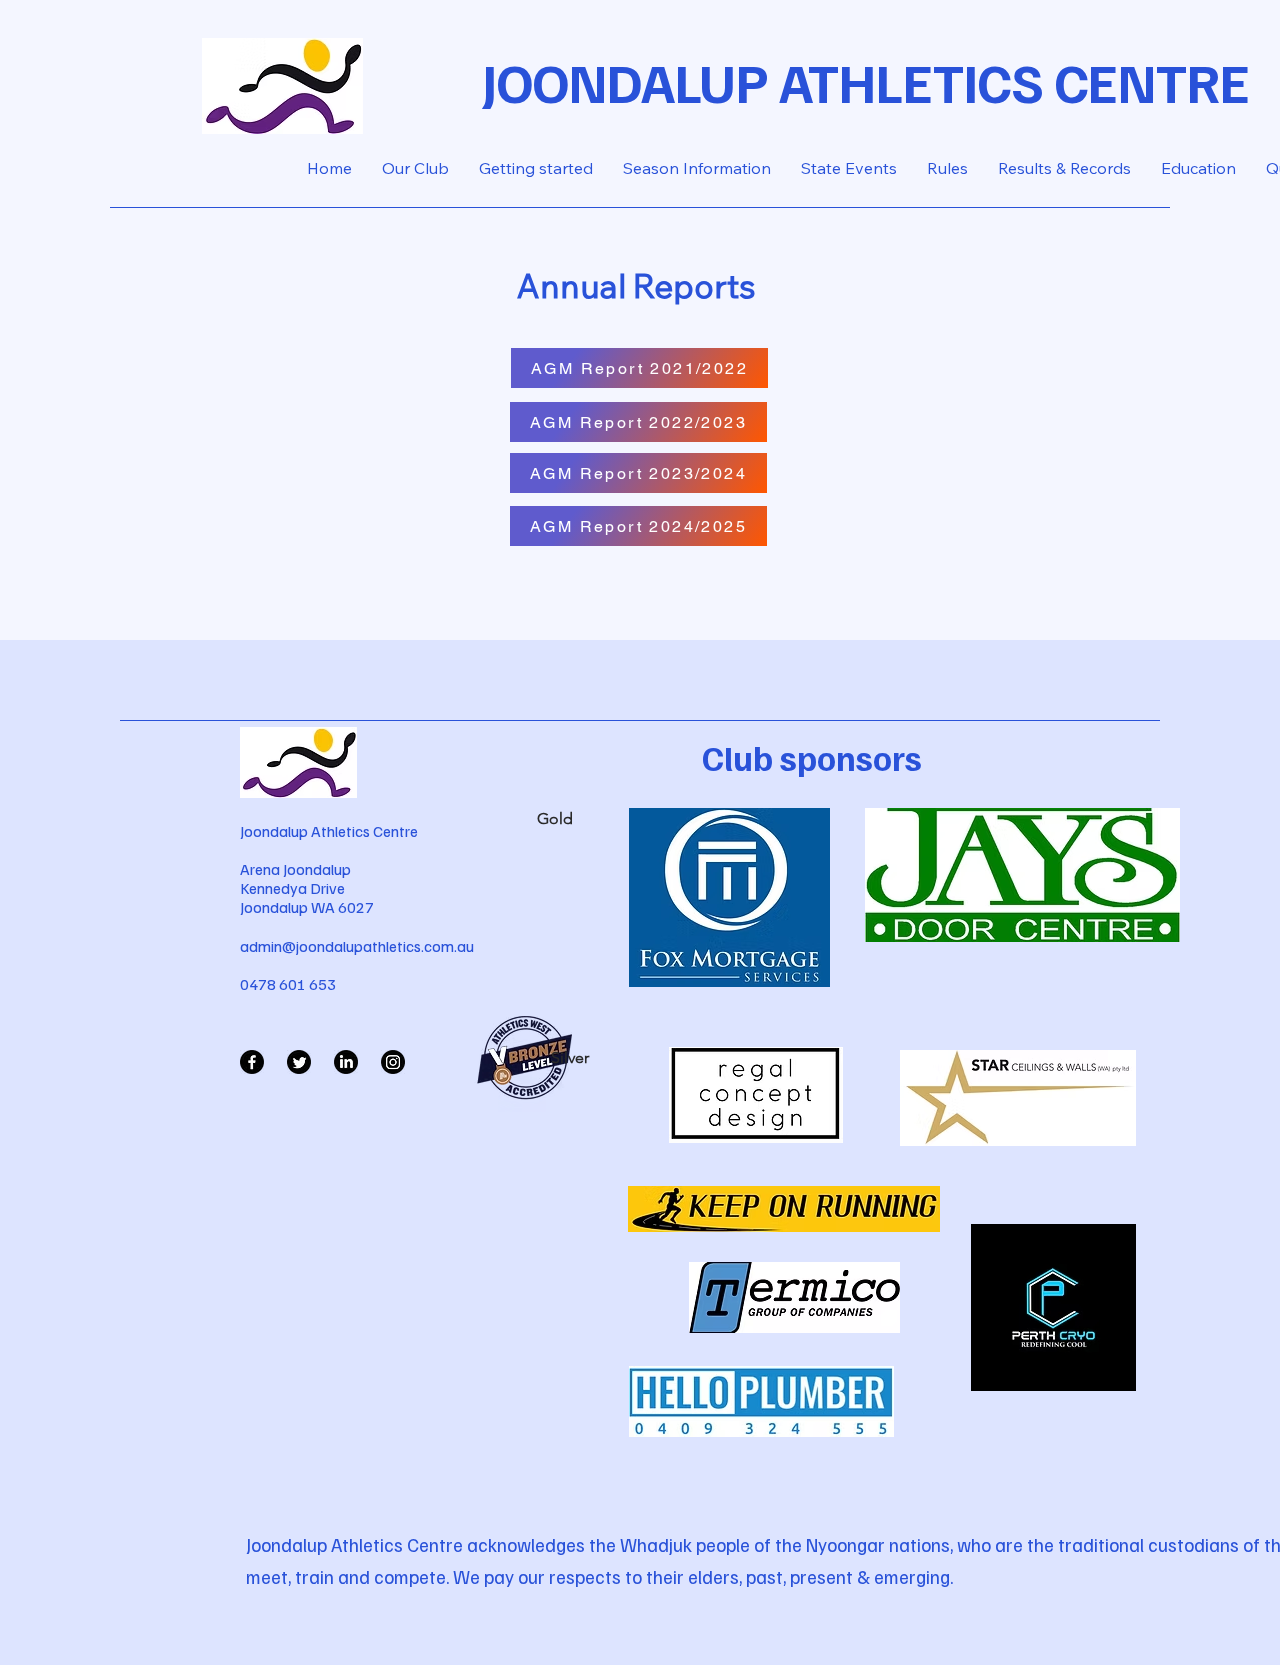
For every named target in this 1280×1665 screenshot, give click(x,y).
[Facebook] (252, 1062)
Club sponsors (812, 757)
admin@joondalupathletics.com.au (357, 946)
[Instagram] (393, 1062)
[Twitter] (299, 1062)
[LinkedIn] (346, 1062)
